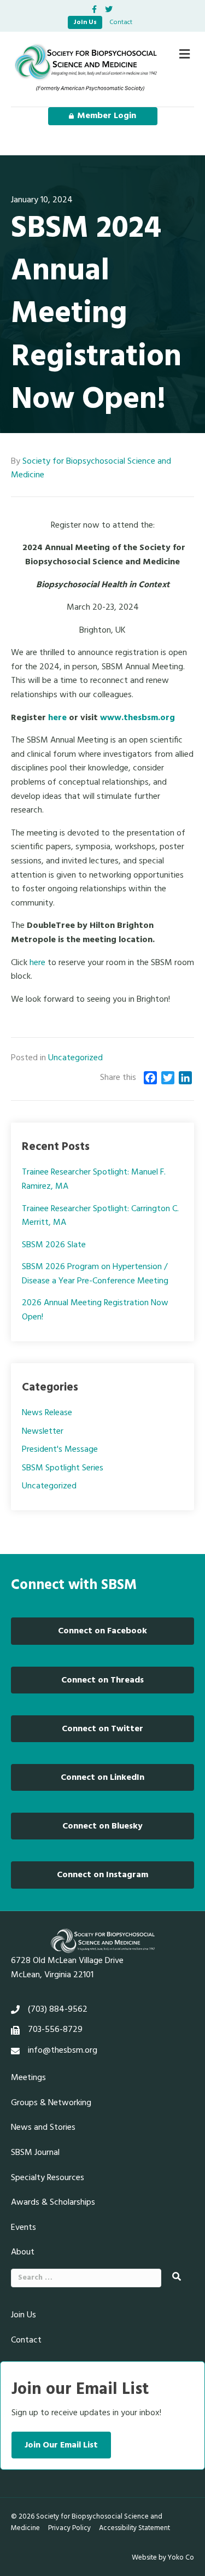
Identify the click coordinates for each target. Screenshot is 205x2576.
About (23, 2252)
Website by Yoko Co (163, 2558)
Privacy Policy (69, 2528)
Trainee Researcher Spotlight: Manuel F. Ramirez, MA (94, 1179)
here (57, 718)
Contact (121, 22)
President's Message (60, 1450)
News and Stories (43, 2128)
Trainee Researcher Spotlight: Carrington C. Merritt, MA (100, 1216)
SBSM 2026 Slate (54, 1245)
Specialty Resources (48, 2178)
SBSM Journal (35, 2153)
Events (24, 2228)
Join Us (85, 22)
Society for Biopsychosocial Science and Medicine (91, 469)
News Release (47, 1413)
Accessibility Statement (134, 2528)
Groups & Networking (51, 2103)
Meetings (28, 2078)
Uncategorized (75, 1058)
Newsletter (43, 1432)
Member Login (107, 116)
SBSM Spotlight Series (63, 1468)
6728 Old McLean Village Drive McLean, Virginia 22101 (67, 1968)
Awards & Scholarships (53, 2203)
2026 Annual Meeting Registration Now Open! (95, 1310)
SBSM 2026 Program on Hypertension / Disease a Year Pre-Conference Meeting (95, 1274)
